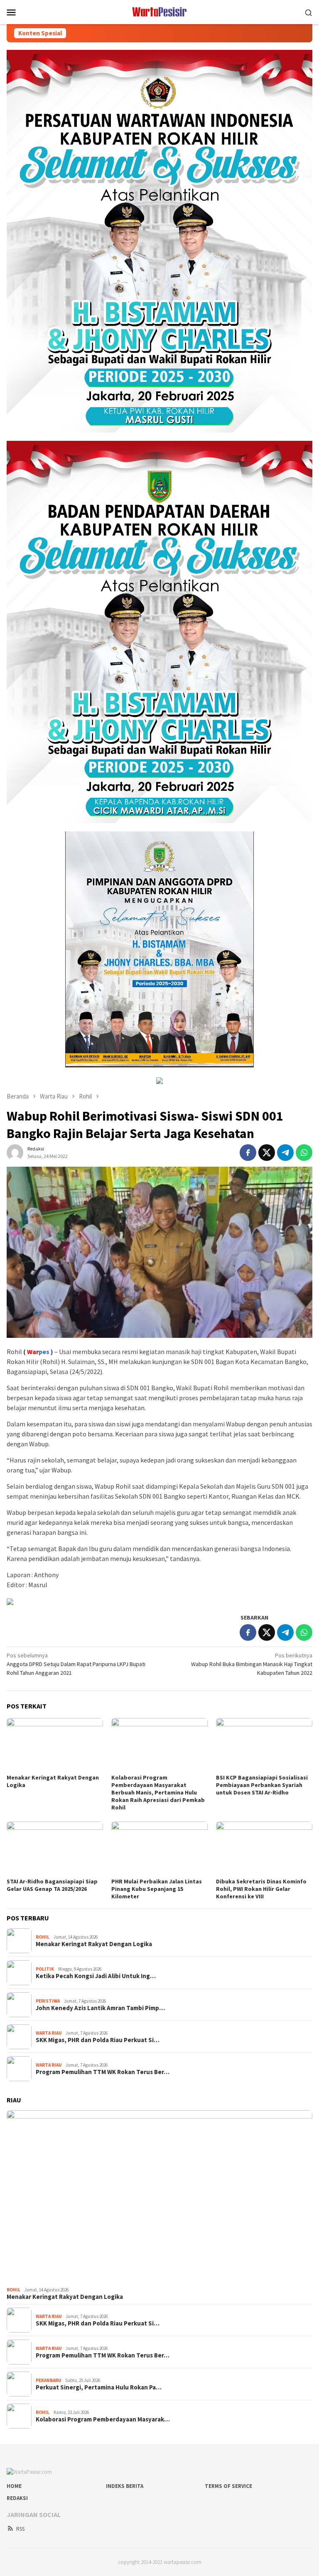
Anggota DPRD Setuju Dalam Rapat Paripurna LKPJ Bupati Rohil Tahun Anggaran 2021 (76, 1664)
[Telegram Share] (285, 1153)
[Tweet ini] (267, 1153)
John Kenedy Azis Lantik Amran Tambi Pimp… (100, 2008)
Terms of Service (228, 2486)
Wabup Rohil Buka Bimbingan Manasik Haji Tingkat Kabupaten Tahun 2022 (252, 1664)
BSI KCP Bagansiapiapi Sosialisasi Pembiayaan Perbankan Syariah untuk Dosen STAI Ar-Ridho (262, 1785)
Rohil (43, 1937)
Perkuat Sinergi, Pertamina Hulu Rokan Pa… (99, 2387)
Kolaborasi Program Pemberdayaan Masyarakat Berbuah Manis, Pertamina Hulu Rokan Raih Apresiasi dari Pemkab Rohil (158, 1792)
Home (14, 2486)
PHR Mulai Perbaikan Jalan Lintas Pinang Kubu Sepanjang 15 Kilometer (157, 1889)
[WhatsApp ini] (304, 1153)
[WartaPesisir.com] (160, 11)
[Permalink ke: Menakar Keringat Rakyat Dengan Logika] (55, 1745)
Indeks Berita (125, 2486)
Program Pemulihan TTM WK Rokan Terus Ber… (103, 2072)
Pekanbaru (48, 2380)
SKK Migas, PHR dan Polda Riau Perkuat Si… (98, 2040)
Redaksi (17, 2498)
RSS (20, 2529)
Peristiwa (48, 2001)
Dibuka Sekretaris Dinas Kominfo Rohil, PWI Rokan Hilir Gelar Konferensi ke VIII (261, 1889)
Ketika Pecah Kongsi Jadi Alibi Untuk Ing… (96, 1976)
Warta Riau (49, 2033)
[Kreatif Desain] (10, 1601)
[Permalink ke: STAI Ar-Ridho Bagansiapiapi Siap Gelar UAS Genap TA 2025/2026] (55, 1848)
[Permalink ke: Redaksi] (15, 1152)
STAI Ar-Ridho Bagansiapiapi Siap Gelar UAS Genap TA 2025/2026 (52, 1885)
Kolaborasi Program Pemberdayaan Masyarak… (103, 2419)
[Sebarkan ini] (248, 1153)
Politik (45, 1969)
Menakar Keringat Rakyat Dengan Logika (94, 1944)
